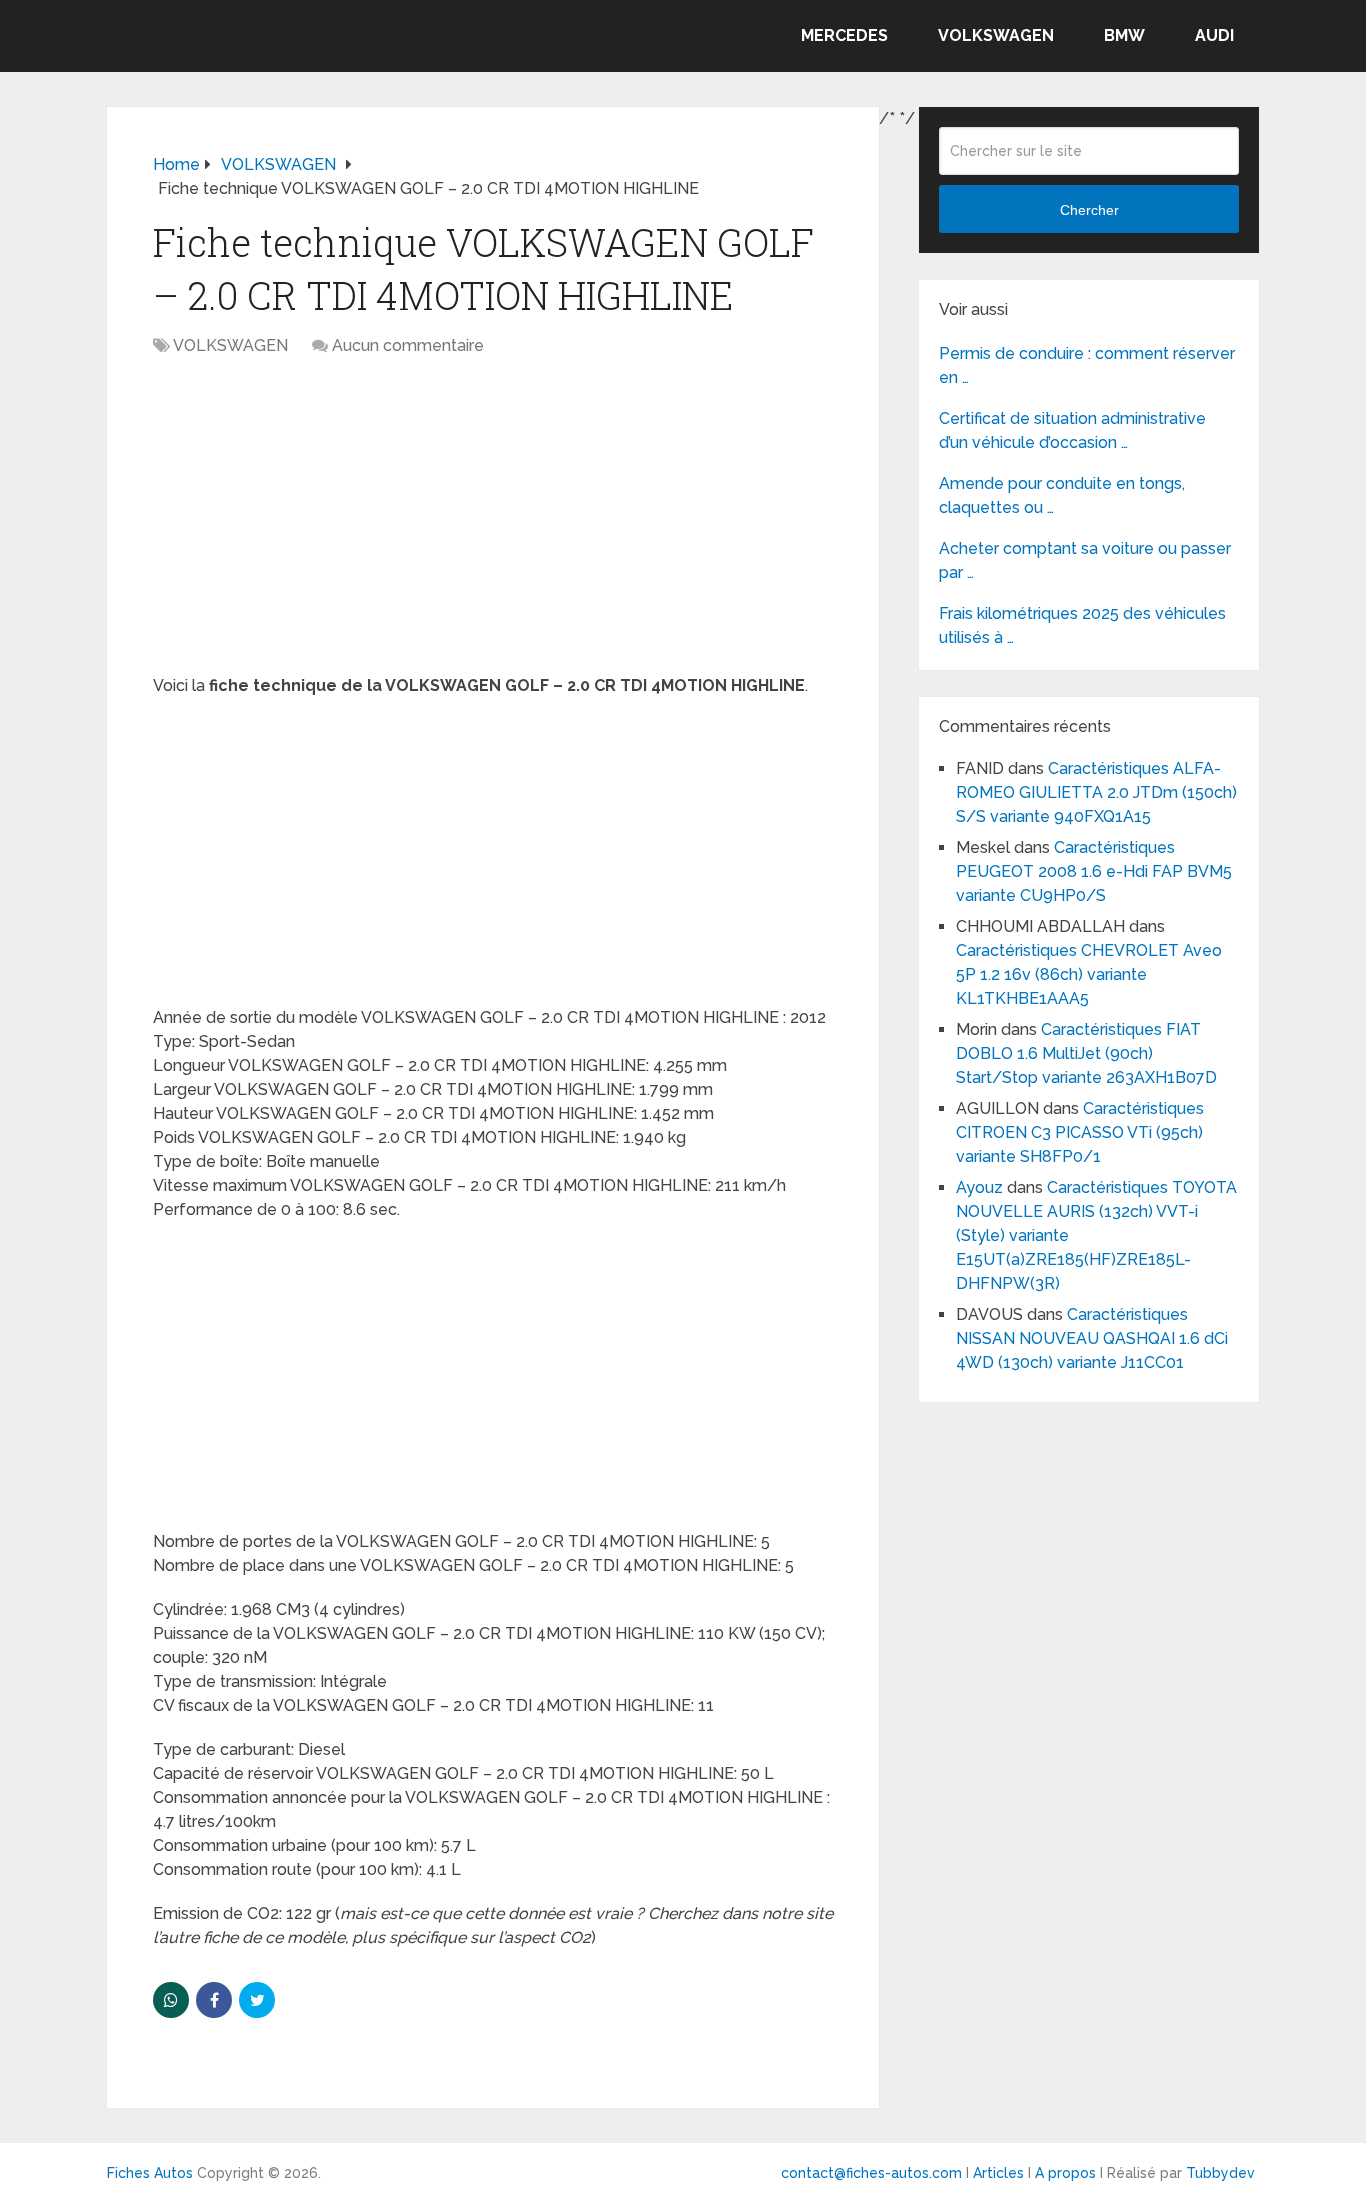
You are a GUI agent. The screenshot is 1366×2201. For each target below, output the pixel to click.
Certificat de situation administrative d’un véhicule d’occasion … (1072, 430)
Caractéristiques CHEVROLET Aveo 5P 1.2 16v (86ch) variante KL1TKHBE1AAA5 (1089, 974)
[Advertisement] (493, 526)
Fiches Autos (150, 2173)
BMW (1124, 35)
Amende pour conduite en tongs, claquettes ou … (1062, 495)
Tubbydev (1220, 2173)
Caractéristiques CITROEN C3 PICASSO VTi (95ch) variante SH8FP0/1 (1080, 1132)
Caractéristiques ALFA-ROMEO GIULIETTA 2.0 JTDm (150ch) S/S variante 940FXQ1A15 (1096, 792)
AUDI (1214, 35)
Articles (998, 2173)
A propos (1065, 2173)
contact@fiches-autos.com (871, 2173)
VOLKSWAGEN (996, 35)
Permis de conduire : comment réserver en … (1087, 365)
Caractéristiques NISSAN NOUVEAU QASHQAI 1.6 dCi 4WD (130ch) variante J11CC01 (1092, 1338)
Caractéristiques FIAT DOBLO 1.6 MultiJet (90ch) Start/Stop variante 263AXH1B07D (1086, 1053)
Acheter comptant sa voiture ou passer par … (1085, 560)
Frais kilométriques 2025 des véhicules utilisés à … (1082, 625)
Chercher (1089, 210)
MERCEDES (844, 35)
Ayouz (979, 1187)
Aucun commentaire (408, 345)
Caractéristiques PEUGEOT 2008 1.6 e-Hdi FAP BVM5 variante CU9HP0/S (1094, 871)
